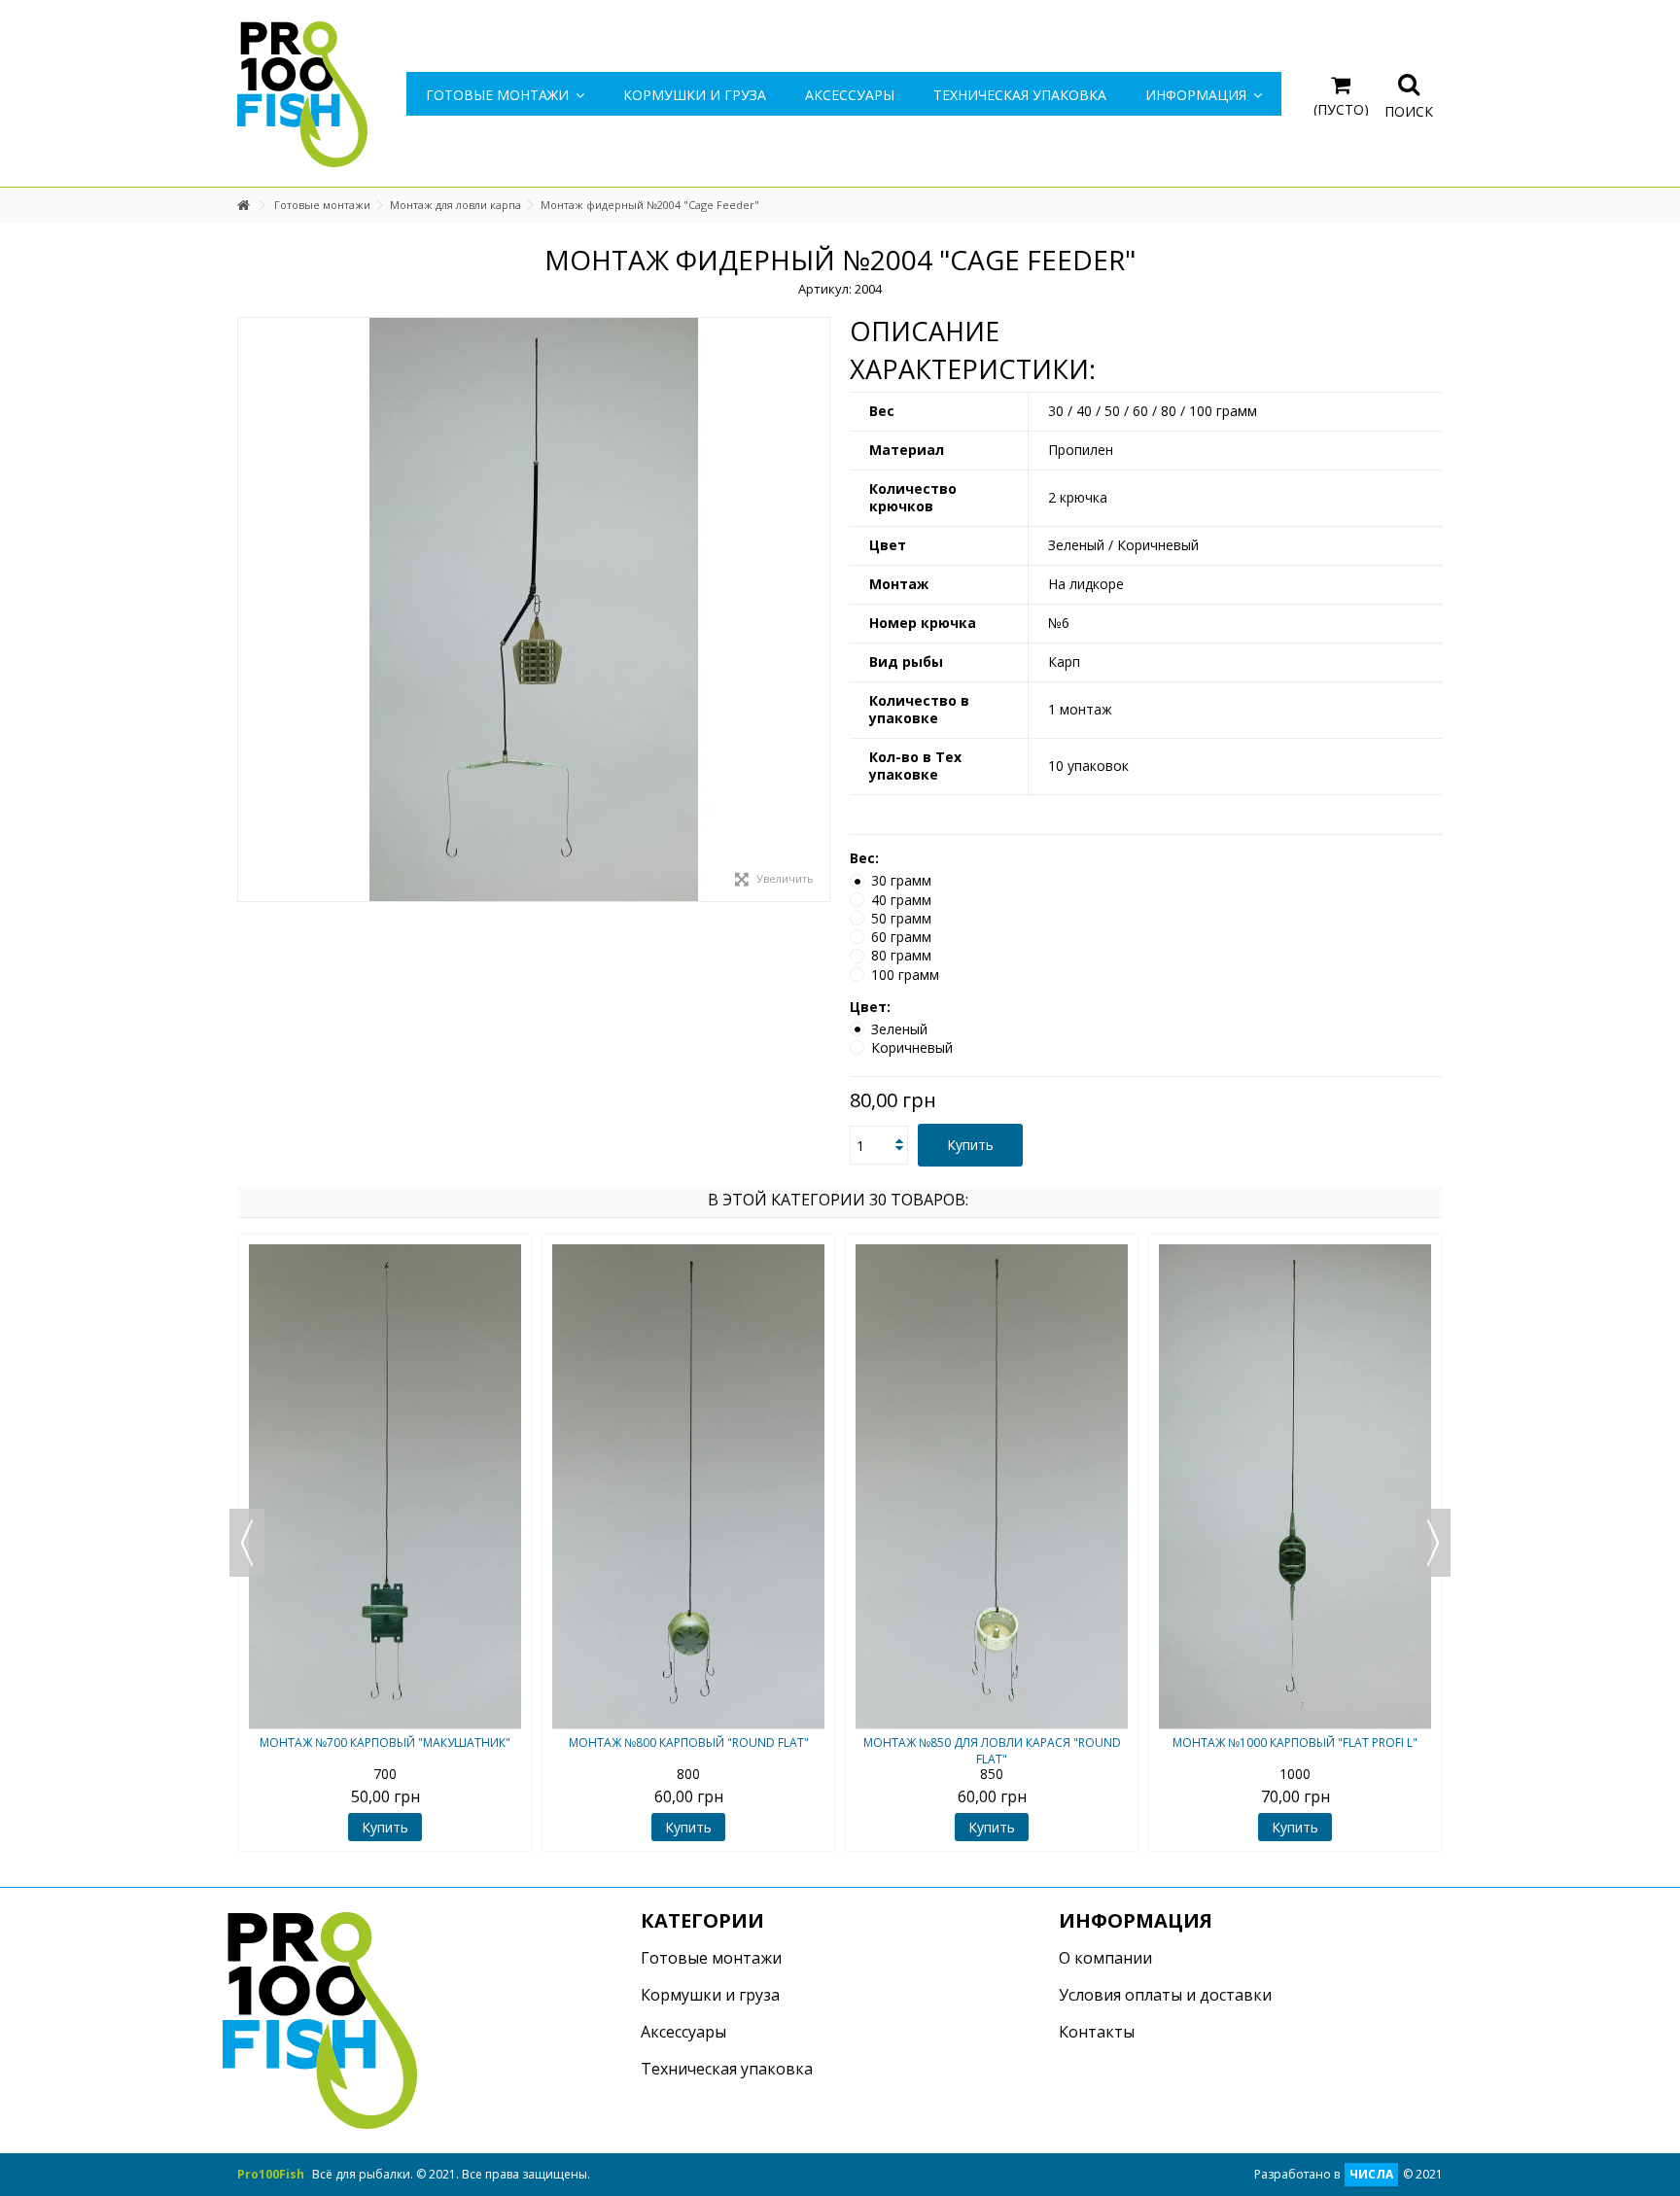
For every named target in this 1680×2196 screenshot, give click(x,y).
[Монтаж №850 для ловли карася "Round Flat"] (992, 1486)
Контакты (1097, 2032)
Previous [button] (247, 1543)
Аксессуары (683, 2032)
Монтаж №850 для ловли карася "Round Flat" (992, 1751)
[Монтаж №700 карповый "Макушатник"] (385, 1486)
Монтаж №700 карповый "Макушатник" (385, 1743)
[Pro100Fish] (302, 93)
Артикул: (825, 289)
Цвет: (872, 1007)
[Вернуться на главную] (243, 206)
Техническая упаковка (727, 2069)
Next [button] (1433, 1543)
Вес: (866, 858)
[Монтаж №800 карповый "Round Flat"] (688, 1486)
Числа (1371, 2174)
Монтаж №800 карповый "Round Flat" (689, 1743)
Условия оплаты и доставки (1165, 1995)
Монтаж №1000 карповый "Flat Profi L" (1295, 1743)
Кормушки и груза (710, 1995)
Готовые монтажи (711, 1958)
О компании (1105, 1958)
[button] (1204, 94)
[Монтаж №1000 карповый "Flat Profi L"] (1295, 1486)
